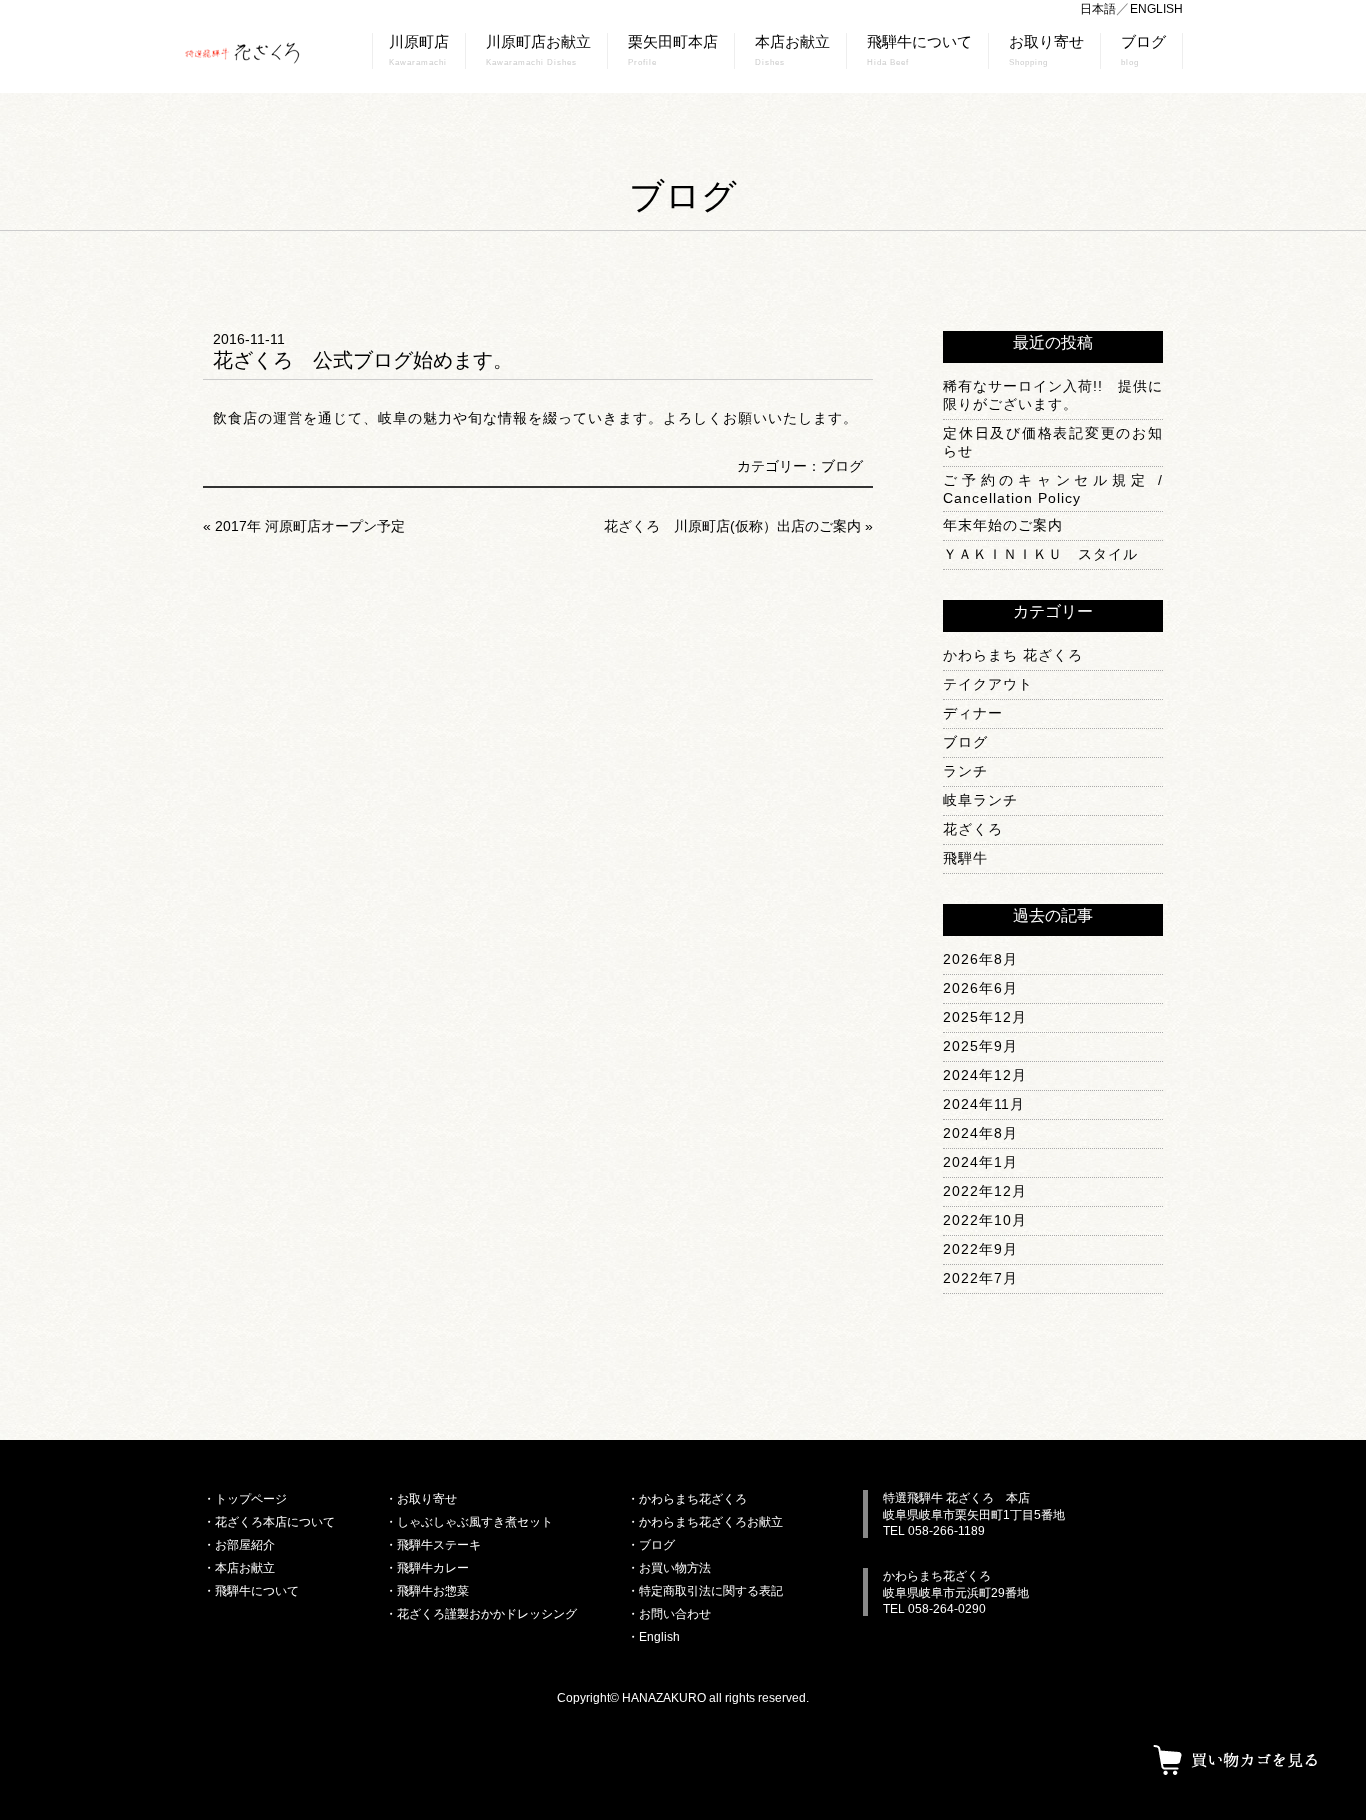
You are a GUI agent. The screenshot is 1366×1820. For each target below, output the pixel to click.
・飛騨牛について (251, 1591)
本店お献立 (792, 50)
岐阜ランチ (980, 800)
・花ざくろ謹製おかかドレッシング (481, 1614)
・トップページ (245, 1499)
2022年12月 (985, 1191)
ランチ (965, 771)
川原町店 (419, 50)
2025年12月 (985, 1017)
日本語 (1098, 9)
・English (653, 1637)
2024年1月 (980, 1162)
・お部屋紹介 (239, 1545)
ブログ (1143, 50)
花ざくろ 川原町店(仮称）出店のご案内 (732, 526)
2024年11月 (984, 1104)
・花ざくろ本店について (269, 1522)
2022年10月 (985, 1220)
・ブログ (651, 1545)
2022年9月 (980, 1249)
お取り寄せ (1046, 50)
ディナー (973, 713)
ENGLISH (1156, 9)
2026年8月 (980, 959)
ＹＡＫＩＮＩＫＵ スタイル (1040, 554)
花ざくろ (973, 829)
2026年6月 (980, 988)
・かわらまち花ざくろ (687, 1499)
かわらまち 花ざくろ (1013, 655)
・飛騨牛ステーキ (433, 1545)
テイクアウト (988, 684)
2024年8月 (980, 1133)
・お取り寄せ (421, 1499)
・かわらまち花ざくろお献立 (705, 1522)
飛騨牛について (919, 50)
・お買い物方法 (669, 1568)
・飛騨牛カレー (427, 1568)
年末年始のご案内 (1003, 525)
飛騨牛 (965, 858)
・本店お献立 (239, 1568)
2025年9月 (980, 1046)
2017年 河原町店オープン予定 (310, 526)
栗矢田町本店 (673, 50)
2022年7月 (980, 1278)
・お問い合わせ (669, 1614)
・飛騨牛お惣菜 (427, 1591)
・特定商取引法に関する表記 (705, 1591)
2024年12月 (985, 1075)
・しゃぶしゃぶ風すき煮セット (469, 1522)
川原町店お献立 (538, 50)
